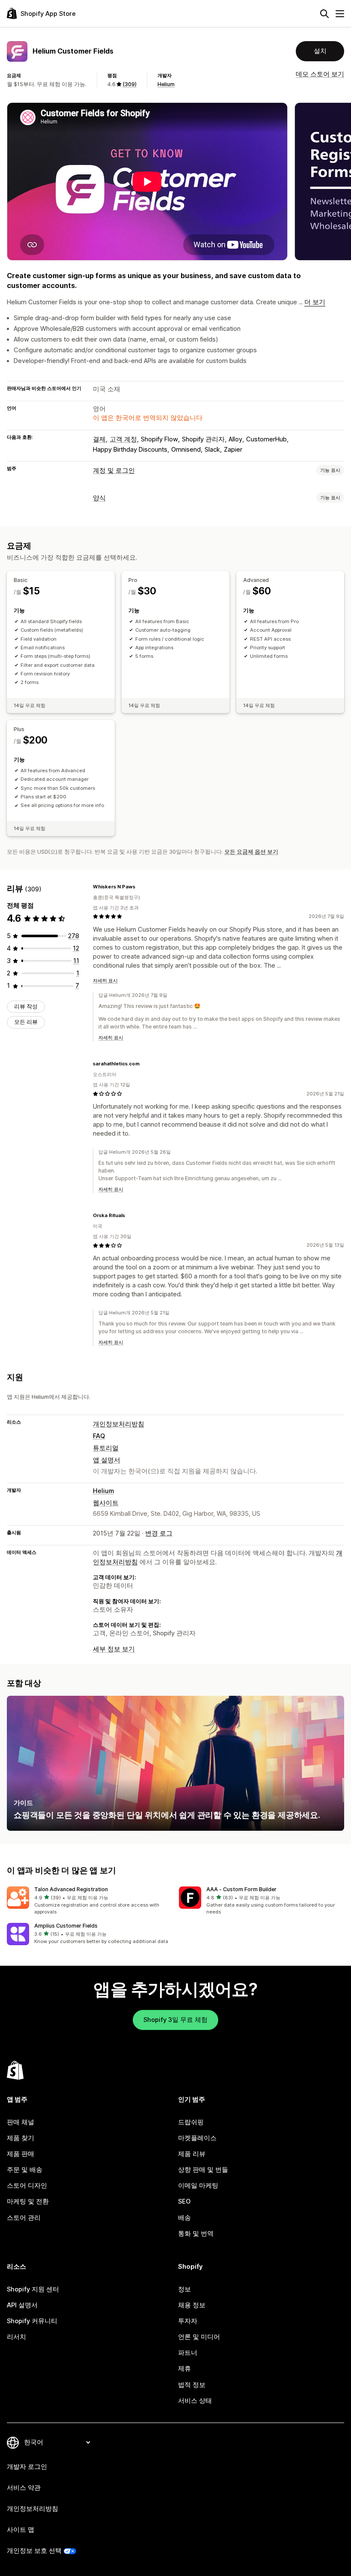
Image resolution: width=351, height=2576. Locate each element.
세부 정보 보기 (114, 1649)
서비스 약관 (24, 2488)
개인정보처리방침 (119, 1424)
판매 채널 (21, 2122)
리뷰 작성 (26, 1006)
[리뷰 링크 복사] (140, 887)
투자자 (188, 2321)
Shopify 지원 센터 (33, 2289)
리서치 (16, 2337)
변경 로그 (159, 1533)
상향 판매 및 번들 (203, 2170)
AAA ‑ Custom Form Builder (241, 1889)
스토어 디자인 (27, 2186)
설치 (320, 51)
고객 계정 (123, 439)
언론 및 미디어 (199, 2337)
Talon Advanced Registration (71, 1889)
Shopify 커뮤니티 (32, 2321)
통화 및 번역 (196, 2234)
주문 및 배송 (25, 2170)
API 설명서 (22, 2305)
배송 (184, 2218)
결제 (99, 439)
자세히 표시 (105, 981)
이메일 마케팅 (198, 2186)
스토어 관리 (24, 2218)
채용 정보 (192, 2305)
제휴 (184, 2369)
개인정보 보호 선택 (34, 2551)
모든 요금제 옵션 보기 (251, 852)
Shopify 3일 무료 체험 (175, 2020)
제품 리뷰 (192, 2154)
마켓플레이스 (197, 2138)
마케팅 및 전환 (28, 2201)
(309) (129, 84)
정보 (184, 2289)
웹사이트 (106, 1503)
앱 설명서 (107, 1460)
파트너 (188, 2353)
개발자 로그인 (27, 2467)
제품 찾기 (21, 2138)
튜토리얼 (106, 1448)
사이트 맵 (21, 2530)
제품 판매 (21, 2154)
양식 (99, 498)
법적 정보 (192, 2385)
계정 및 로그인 (114, 471)
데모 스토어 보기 (320, 74)
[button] (89, 1901)
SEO (184, 2201)
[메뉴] (340, 14)
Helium (166, 84)
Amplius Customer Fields (66, 1926)
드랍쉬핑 (191, 2122)
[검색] (324, 14)
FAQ (99, 1436)
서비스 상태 (195, 2401)
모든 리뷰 (26, 1022)
